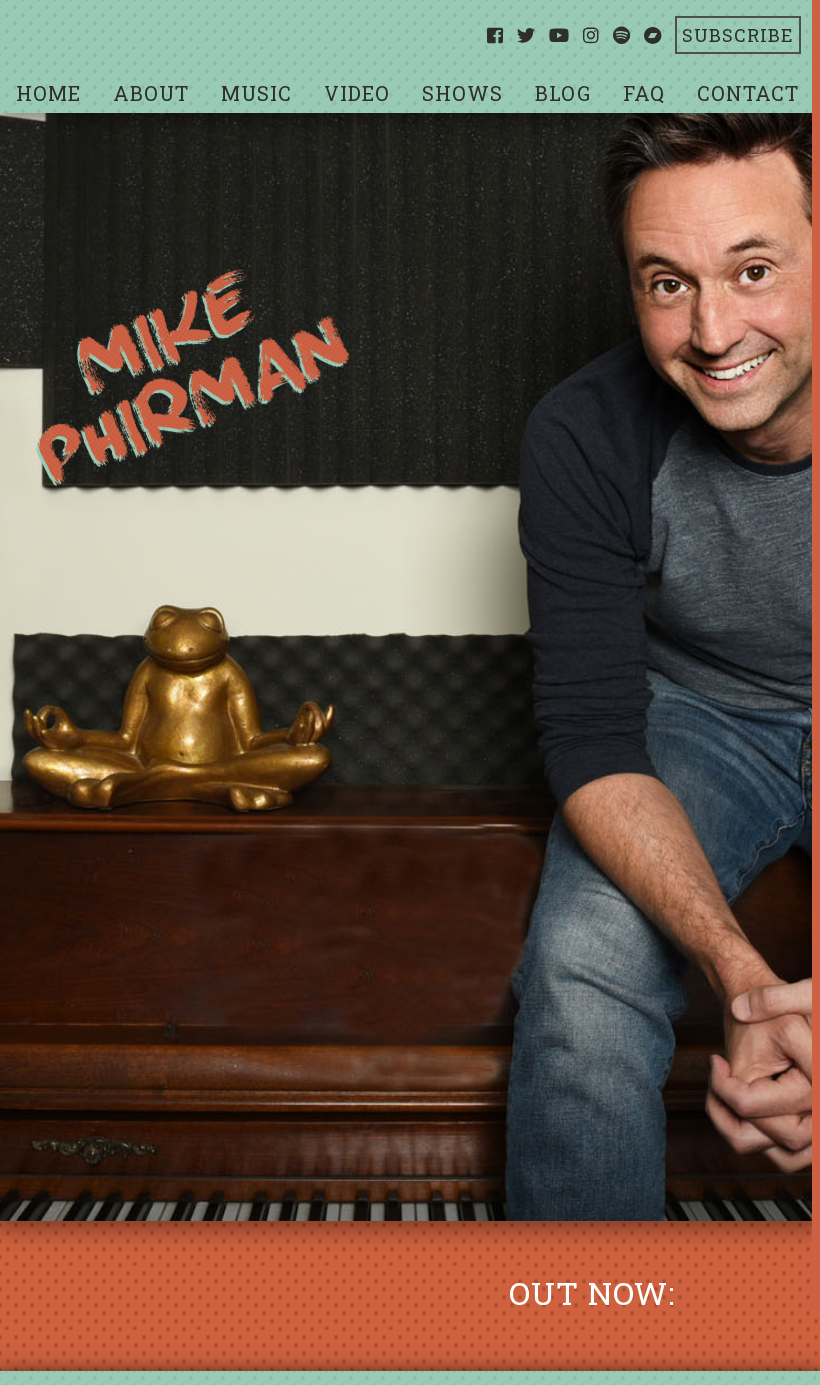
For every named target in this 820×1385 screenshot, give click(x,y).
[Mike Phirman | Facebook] (495, 35)
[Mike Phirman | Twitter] (526, 35)
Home (48, 93)
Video (357, 93)
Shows (462, 93)
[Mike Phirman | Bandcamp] (653, 35)
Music (256, 93)
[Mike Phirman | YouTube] (559, 35)
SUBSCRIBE (738, 35)
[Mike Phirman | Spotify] (622, 35)
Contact (748, 93)
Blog (563, 93)
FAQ (644, 93)
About (151, 93)
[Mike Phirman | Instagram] (591, 35)
